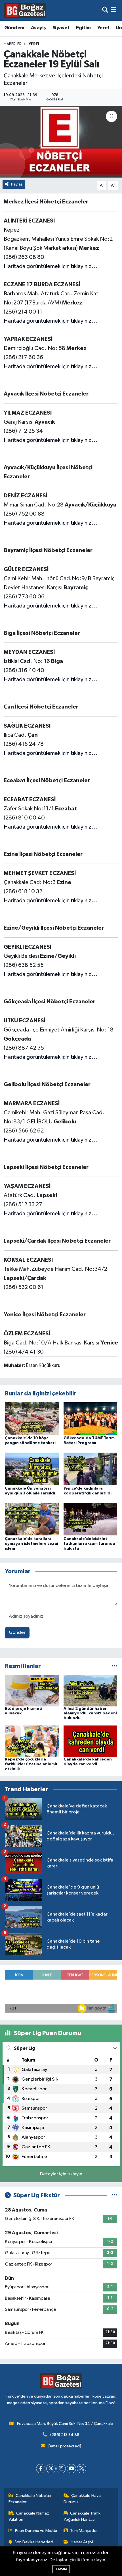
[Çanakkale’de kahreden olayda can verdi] (91, 1741)
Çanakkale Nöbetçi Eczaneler (30, 2499)
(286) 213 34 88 (65, 2435)
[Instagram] (61, 2469)
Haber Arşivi (82, 2542)
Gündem (14, 28)
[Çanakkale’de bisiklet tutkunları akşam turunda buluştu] (91, 1519)
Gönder (17, 1633)
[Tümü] (114, 1666)
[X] (51, 2469)
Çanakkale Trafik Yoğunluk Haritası (82, 2516)
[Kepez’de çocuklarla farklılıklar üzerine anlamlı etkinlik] (32, 1741)
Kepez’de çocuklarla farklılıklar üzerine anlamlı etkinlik (31, 1764)
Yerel (103, 28)
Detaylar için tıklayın (61, 2174)
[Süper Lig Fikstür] (114, 2195)
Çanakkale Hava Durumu (82, 2499)
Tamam (61, 2569)
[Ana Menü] (113, 10)
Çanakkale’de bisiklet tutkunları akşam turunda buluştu (89, 1544)
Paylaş (17, 184)
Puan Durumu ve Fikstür (36, 2531)
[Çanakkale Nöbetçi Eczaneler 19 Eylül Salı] (61, 142)
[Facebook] (41, 2469)
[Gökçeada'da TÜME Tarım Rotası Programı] (91, 1418)
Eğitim (83, 28)
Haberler (13, 44)
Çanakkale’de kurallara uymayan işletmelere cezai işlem (31, 1544)
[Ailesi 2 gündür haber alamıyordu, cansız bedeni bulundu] (91, 1690)
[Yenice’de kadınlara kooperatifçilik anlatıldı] (91, 1469)
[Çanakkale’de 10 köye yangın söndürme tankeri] (32, 1418)
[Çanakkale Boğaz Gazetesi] (25, 10)
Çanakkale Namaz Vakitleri (29, 2516)
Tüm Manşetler (84, 2531)
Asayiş (38, 28)
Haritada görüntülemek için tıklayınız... (51, 266)
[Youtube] (71, 2469)
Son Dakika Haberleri (34, 2542)
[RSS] (82, 2469)
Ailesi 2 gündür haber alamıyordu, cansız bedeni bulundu (90, 1714)
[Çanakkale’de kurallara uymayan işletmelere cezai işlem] (32, 1519)
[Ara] (105, 10)
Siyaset (61, 28)
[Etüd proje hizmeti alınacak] (32, 1690)
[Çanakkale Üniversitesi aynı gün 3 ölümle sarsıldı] (32, 1469)
